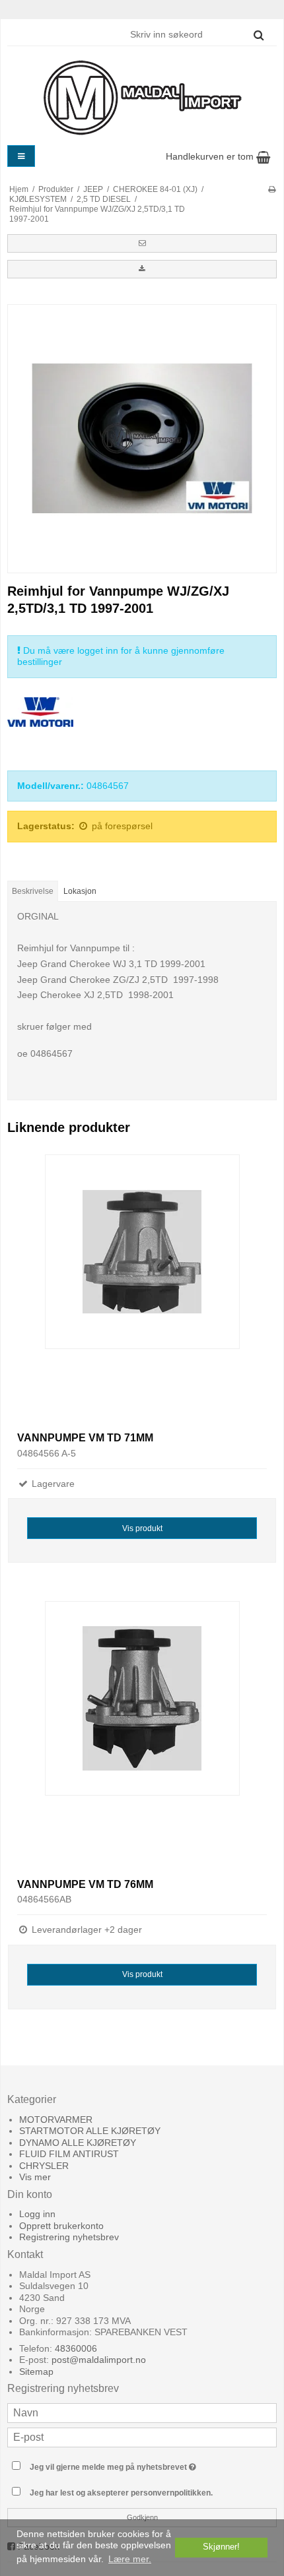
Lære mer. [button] (130, 2559)
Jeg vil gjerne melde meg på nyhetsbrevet (126, 2464)
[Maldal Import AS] (142, 98)
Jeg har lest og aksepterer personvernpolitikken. (121, 2493)
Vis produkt (142, 1528)
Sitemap (36, 2372)
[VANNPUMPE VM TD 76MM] (142, 1735)
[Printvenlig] (272, 189)
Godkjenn (142, 2517)
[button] (142, 243)
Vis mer (35, 2177)
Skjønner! (221, 2547)
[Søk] (259, 35)
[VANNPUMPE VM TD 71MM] (142, 1288)
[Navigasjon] (21, 156)
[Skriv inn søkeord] (196, 34)
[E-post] (142, 2437)
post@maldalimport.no (99, 2360)
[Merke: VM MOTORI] (40, 730)
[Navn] (142, 2412)
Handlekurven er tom (211, 156)
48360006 (76, 2348)
